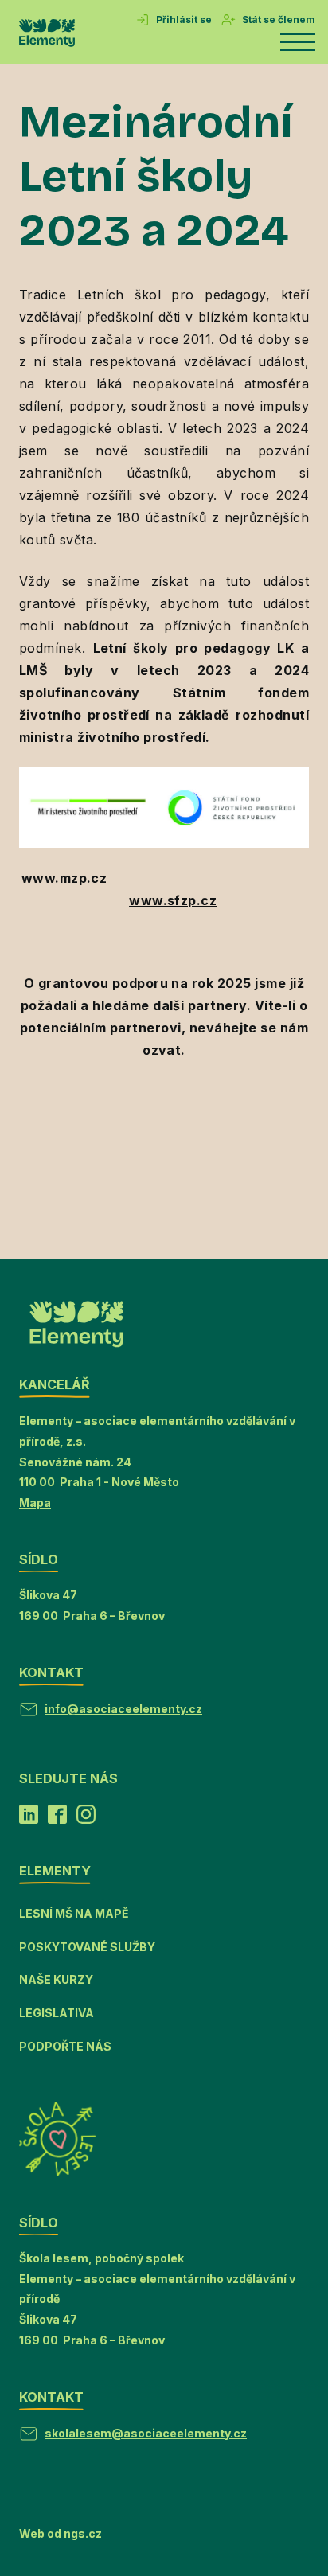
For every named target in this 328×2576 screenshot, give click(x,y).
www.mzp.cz (64, 878)
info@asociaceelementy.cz (123, 1709)
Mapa (35, 1503)
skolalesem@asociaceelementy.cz (146, 2433)
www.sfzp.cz (173, 900)
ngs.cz (83, 2533)
